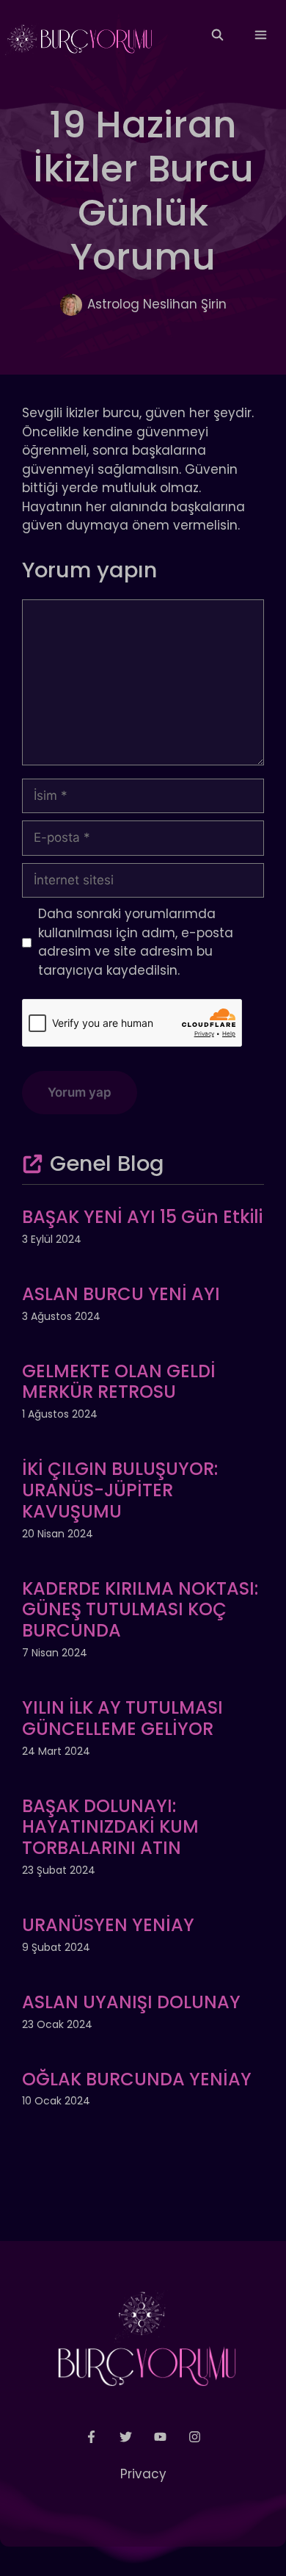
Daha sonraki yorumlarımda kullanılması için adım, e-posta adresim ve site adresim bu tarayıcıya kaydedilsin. (136, 942)
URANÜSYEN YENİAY (108, 1925)
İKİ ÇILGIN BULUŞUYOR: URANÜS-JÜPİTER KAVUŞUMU (120, 1490)
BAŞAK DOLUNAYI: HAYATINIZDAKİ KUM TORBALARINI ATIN (110, 1827)
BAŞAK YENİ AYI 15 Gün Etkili (142, 1217)
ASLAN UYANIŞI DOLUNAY (131, 2002)
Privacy (143, 2474)
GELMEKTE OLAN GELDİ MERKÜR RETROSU (119, 1382)
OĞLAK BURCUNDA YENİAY (137, 2079)
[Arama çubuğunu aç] (217, 35)
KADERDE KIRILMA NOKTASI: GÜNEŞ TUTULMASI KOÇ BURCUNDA (140, 1610)
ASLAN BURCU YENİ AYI (121, 1294)
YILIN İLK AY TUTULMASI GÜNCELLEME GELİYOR (122, 1718)
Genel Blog (107, 1163)
